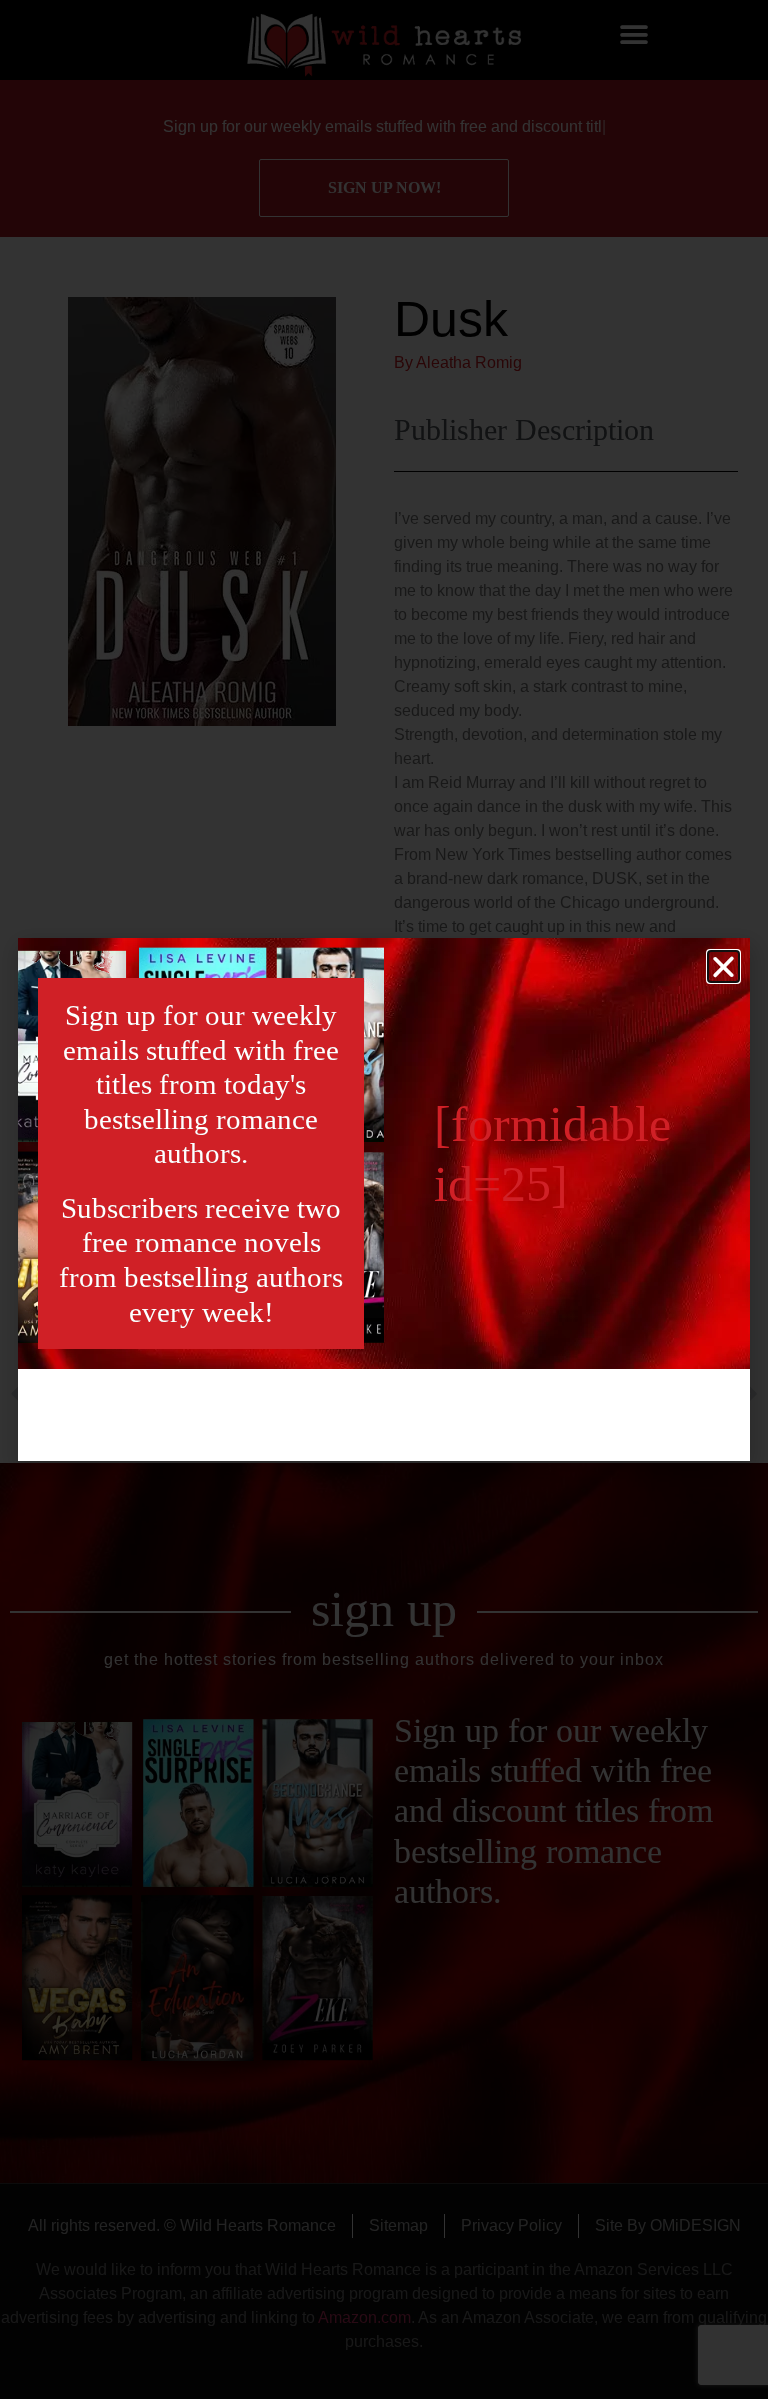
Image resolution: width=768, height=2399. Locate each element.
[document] (384, 1199)
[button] (723, 966)
